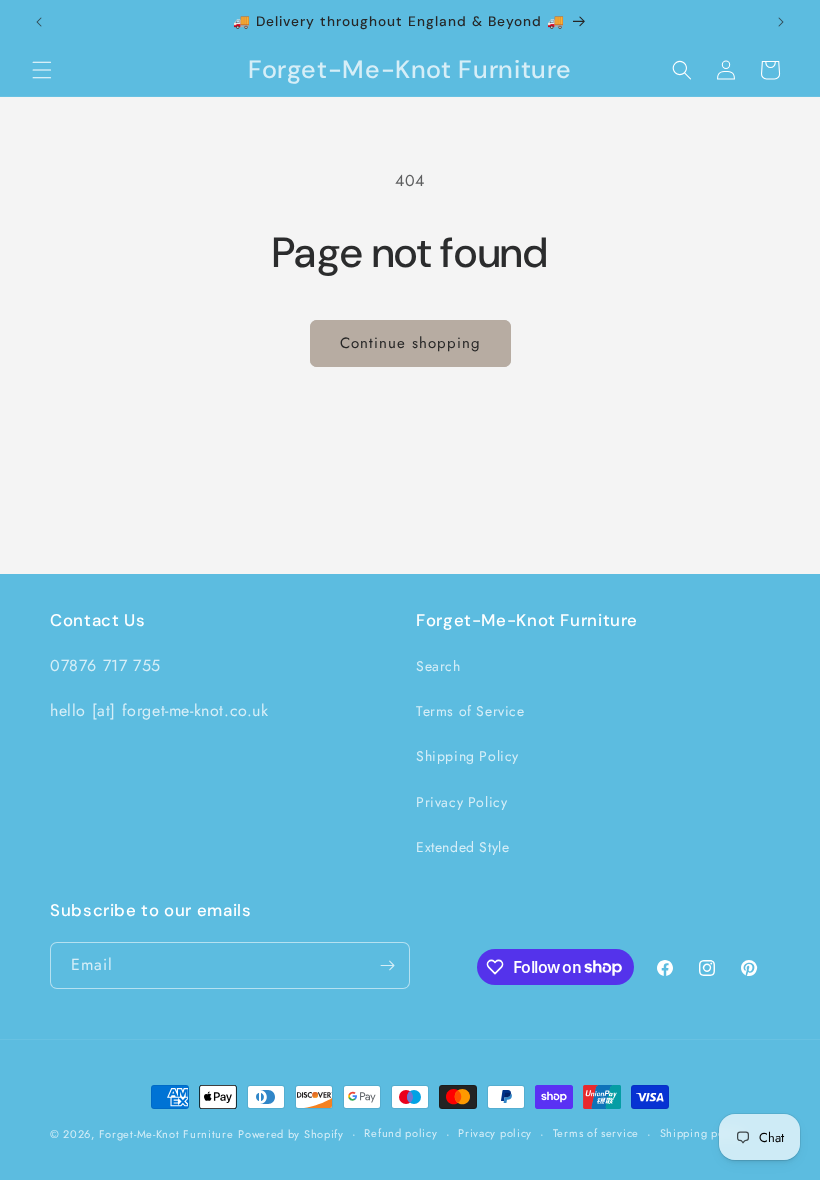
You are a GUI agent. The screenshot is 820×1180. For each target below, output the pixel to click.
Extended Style (462, 847)
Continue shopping (410, 343)
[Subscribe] (387, 965)
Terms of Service (470, 711)
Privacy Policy (461, 802)
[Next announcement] (781, 22)
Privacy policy (495, 1133)
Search (438, 666)
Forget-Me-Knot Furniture (166, 1134)
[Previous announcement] (39, 22)
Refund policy (400, 1133)
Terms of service (596, 1133)
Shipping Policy (467, 756)
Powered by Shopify (291, 1134)
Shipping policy (702, 1133)
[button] (42, 70)
